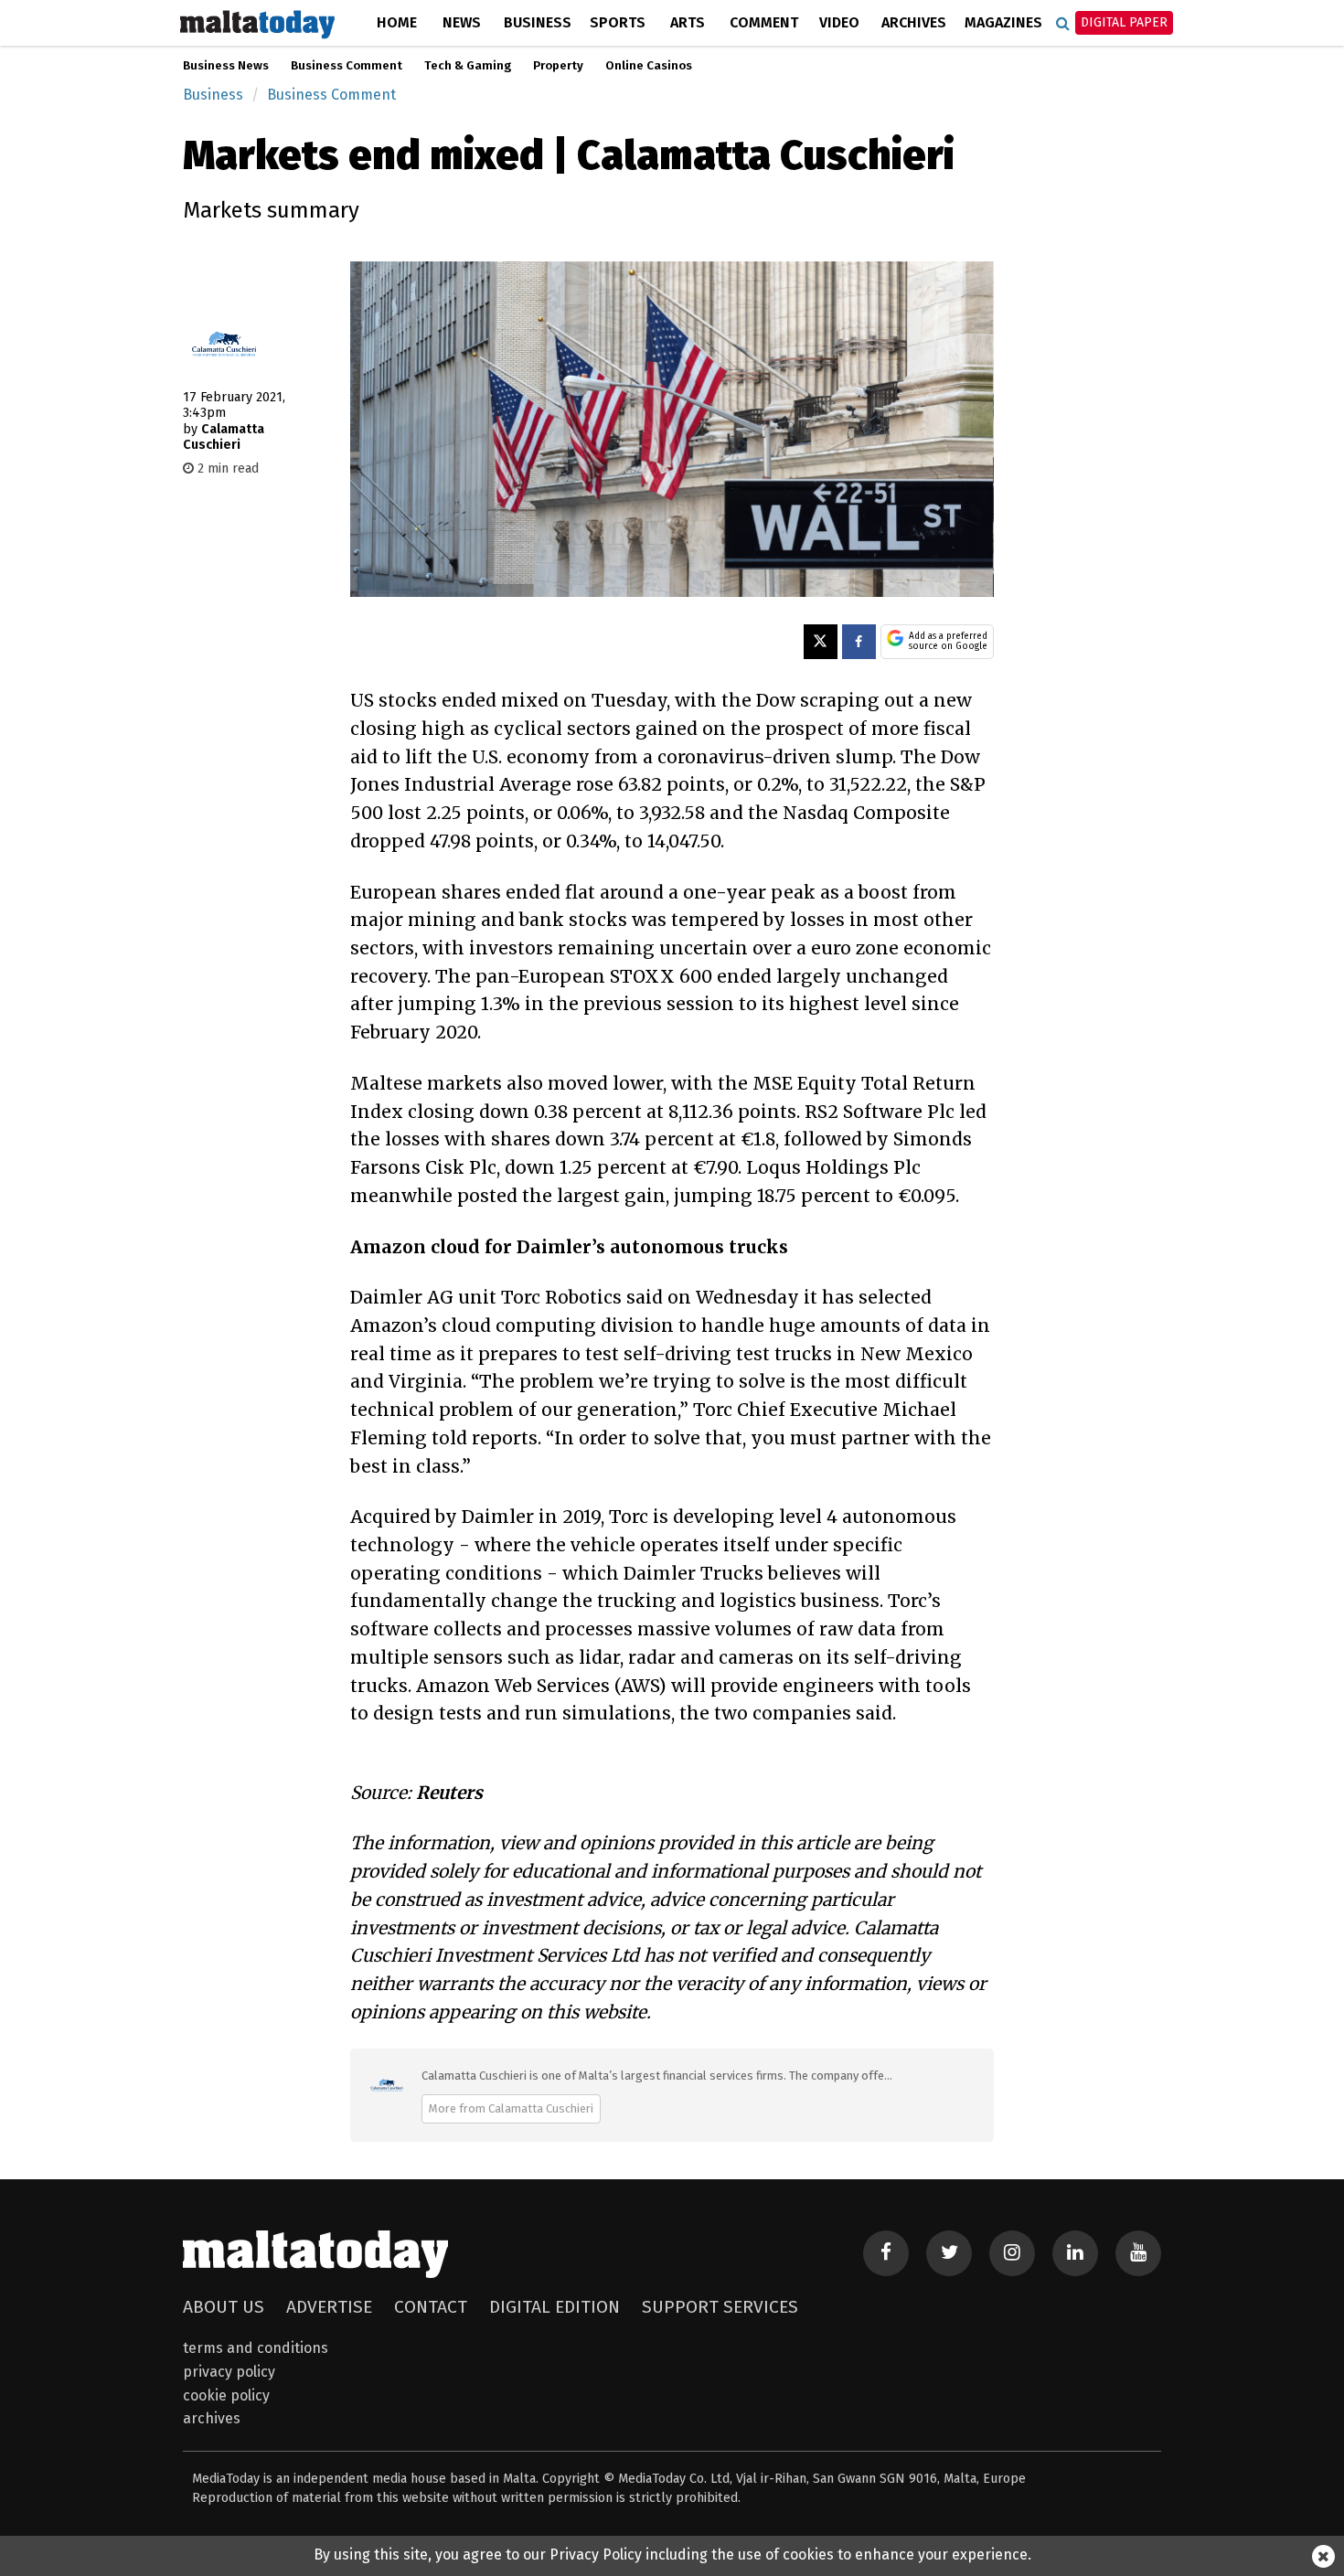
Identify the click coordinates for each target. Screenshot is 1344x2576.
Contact (431, 2307)
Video (839, 22)
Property (558, 66)
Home (397, 22)
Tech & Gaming (468, 66)
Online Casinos (649, 66)
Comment (764, 22)
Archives (914, 22)
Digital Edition (555, 2307)
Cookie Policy (226, 2395)
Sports (618, 22)
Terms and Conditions (256, 2348)
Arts (688, 22)
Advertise (329, 2307)
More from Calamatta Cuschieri (511, 2108)
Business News (226, 66)
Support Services (720, 2307)
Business (538, 22)
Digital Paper (1124, 22)
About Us (224, 2307)
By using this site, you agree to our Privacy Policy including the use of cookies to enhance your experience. (672, 2555)
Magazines (1003, 22)
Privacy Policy (229, 2372)
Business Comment (347, 66)
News (462, 22)
